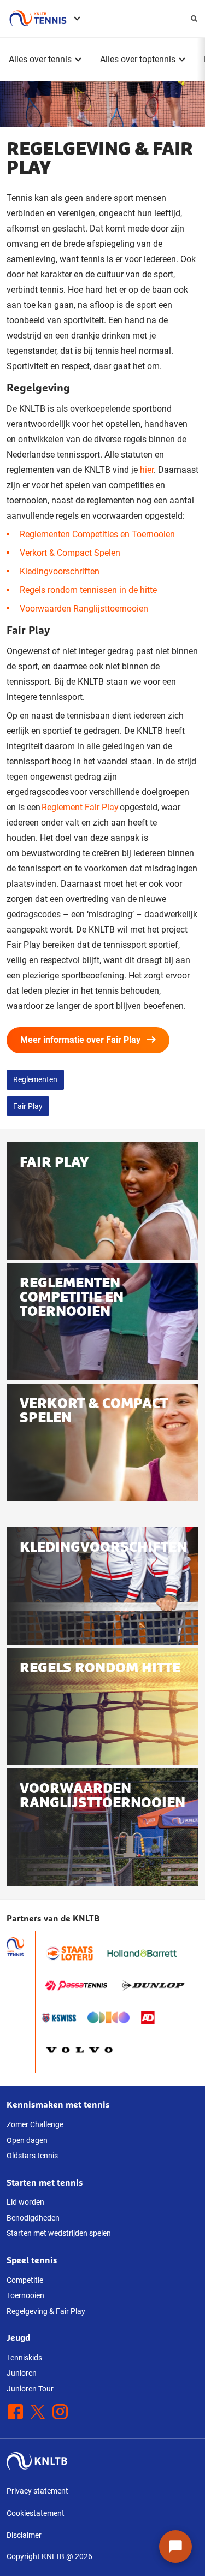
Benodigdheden (33, 2218)
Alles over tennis (40, 59)
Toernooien (25, 2295)
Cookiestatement (36, 2513)
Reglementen (35, 1079)
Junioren (22, 2373)
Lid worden (25, 2202)
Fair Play (28, 1106)
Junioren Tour (30, 2389)
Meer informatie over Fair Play (80, 1040)
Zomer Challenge (35, 2124)
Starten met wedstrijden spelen (59, 2233)
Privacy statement (37, 2491)
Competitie (25, 2280)
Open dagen (27, 2140)
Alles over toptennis (138, 59)
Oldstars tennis (32, 2156)
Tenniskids (24, 2358)
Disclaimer (24, 2535)
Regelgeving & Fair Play (46, 2311)
